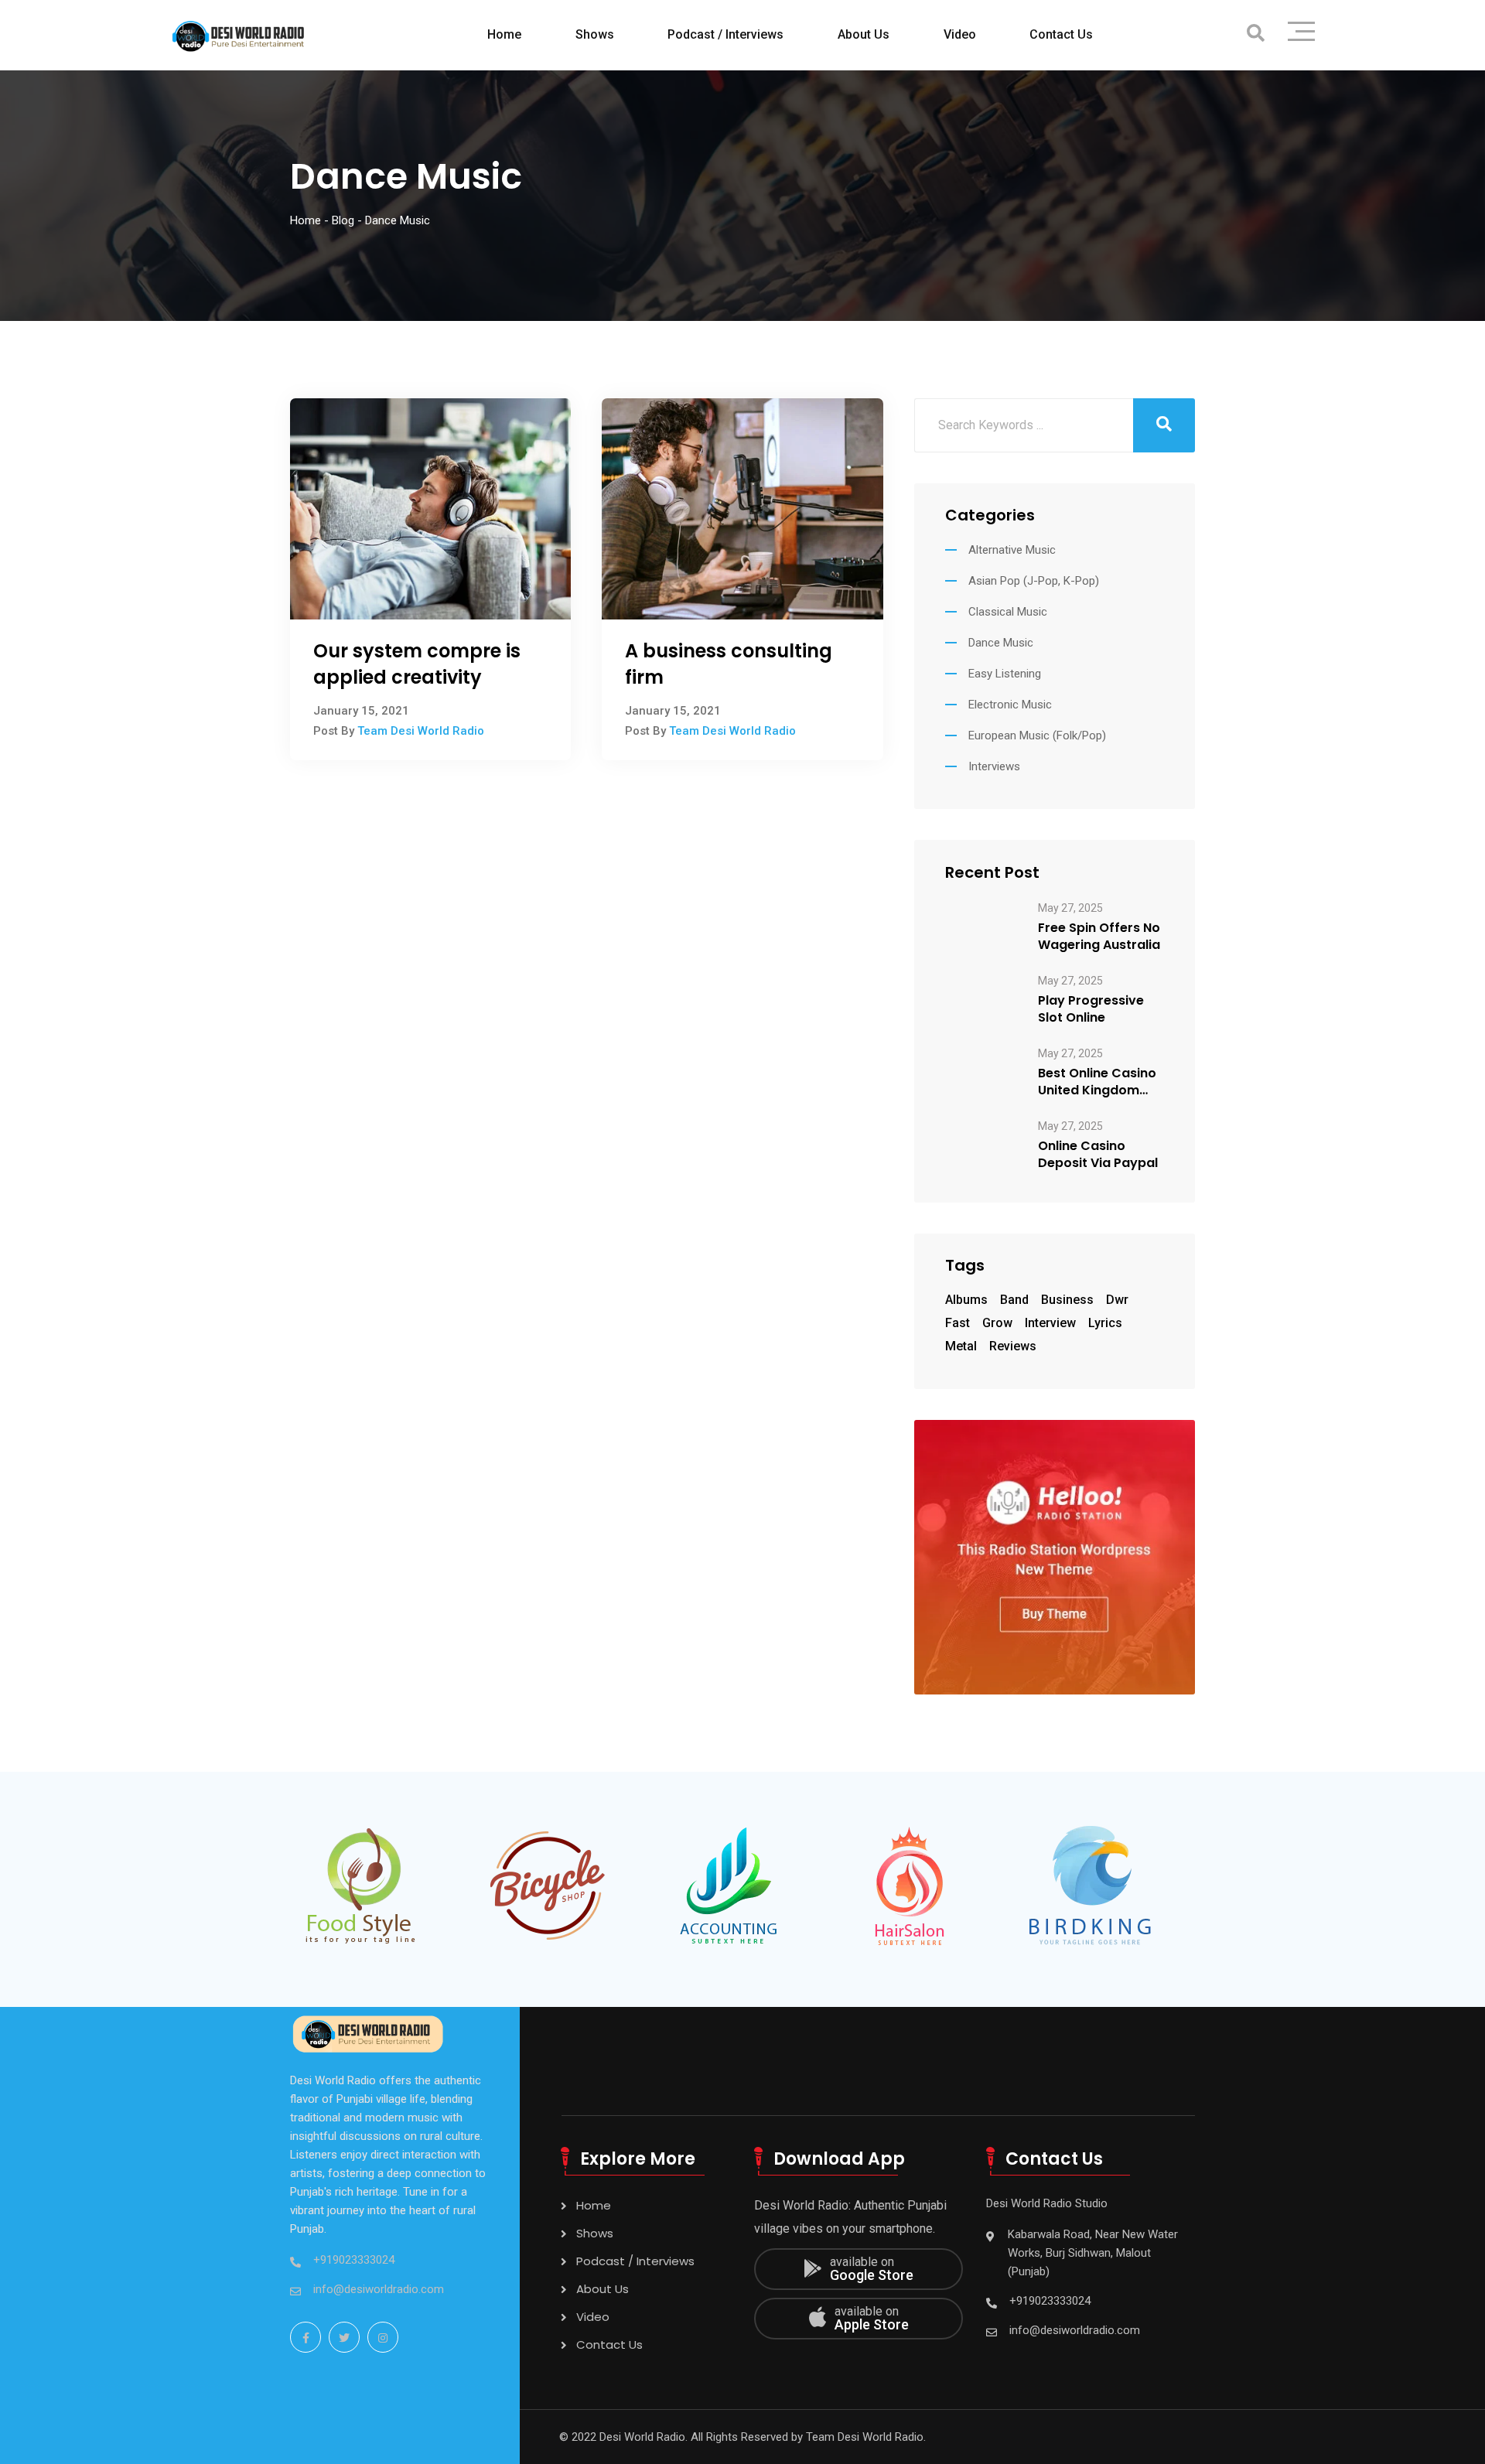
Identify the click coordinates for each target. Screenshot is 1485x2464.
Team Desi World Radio (421, 731)
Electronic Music (1010, 705)
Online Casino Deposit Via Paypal (1098, 1155)
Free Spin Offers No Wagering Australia (1099, 937)
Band (1014, 1300)
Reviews (1013, 1346)
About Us (864, 34)
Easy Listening (1005, 674)
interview (1050, 1323)
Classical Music (1008, 612)
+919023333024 (354, 2260)
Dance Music (1001, 643)
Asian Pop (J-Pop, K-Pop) (1034, 581)
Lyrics (1105, 1323)
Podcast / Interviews (725, 34)
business (1067, 1300)
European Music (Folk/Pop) (1037, 735)
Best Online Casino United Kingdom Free (1097, 1082)
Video (960, 34)
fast (958, 1323)
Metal (961, 1346)
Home (504, 34)
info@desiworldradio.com (379, 2289)
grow (997, 1323)
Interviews (994, 766)
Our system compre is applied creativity (417, 664)
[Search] (1256, 34)
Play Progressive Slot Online (1091, 1009)
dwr (1117, 1300)
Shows (595, 34)
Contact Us (1061, 34)
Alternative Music (1012, 550)
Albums (966, 1300)
